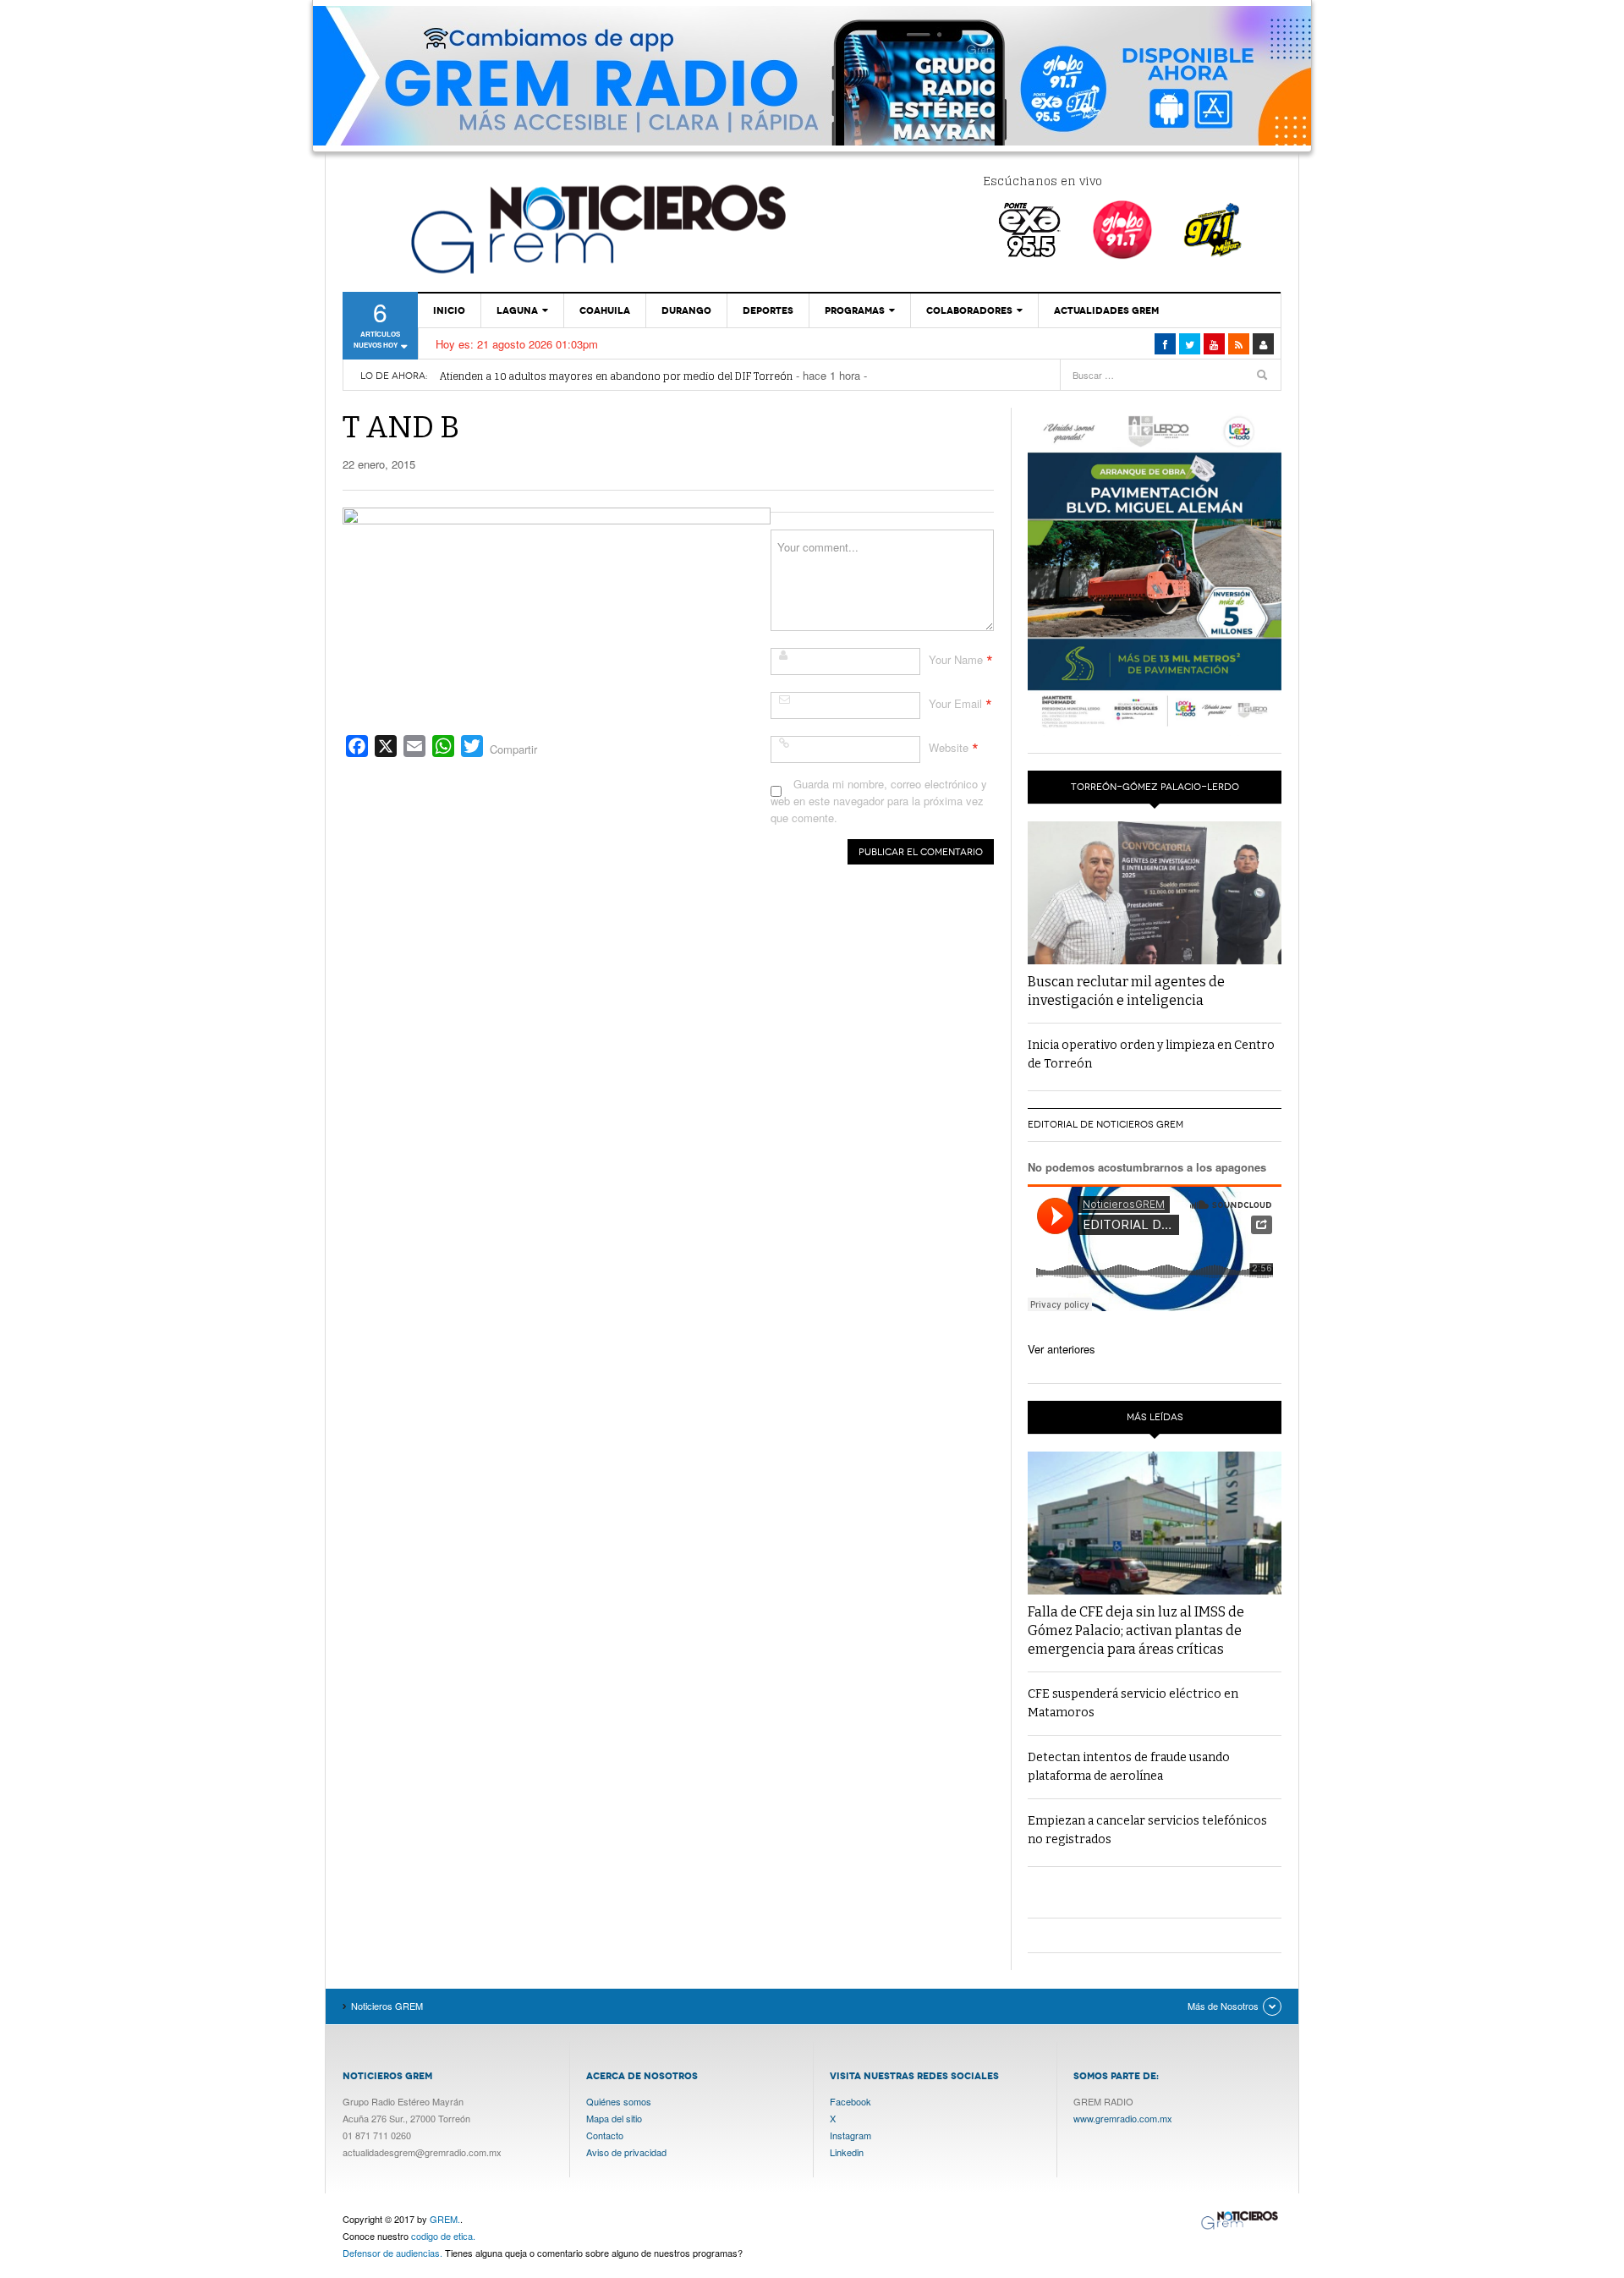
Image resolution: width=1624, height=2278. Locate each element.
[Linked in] (1214, 344)
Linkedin (847, 2152)
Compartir (513, 749)
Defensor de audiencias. (392, 2253)
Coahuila (605, 310)
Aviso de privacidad (626, 2152)
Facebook (850, 2101)
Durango (686, 310)
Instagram (850, 2135)
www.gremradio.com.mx (1123, 2118)
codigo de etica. (443, 2236)
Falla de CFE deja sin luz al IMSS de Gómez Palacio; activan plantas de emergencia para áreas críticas (1136, 1630)
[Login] (1263, 344)
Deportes (768, 310)
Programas (855, 310)
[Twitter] (1190, 344)
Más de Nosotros (1223, 2006)
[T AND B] (557, 612)
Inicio (449, 310)
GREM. (445, 2219)
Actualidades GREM (1106, 310)
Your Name (956, 659)
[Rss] (1239, 344)
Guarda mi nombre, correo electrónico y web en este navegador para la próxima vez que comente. (879, 801)
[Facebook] (1165, 344)
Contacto (605, 2135)
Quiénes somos (619, 2101)
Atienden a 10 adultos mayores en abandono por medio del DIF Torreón (616, 376)
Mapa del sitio (614, 2118)
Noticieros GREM (596, 228)
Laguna (517, 310)
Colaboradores (969, 310)
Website (949, 747)
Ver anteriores (1062, 1349)
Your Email (955, 703)
